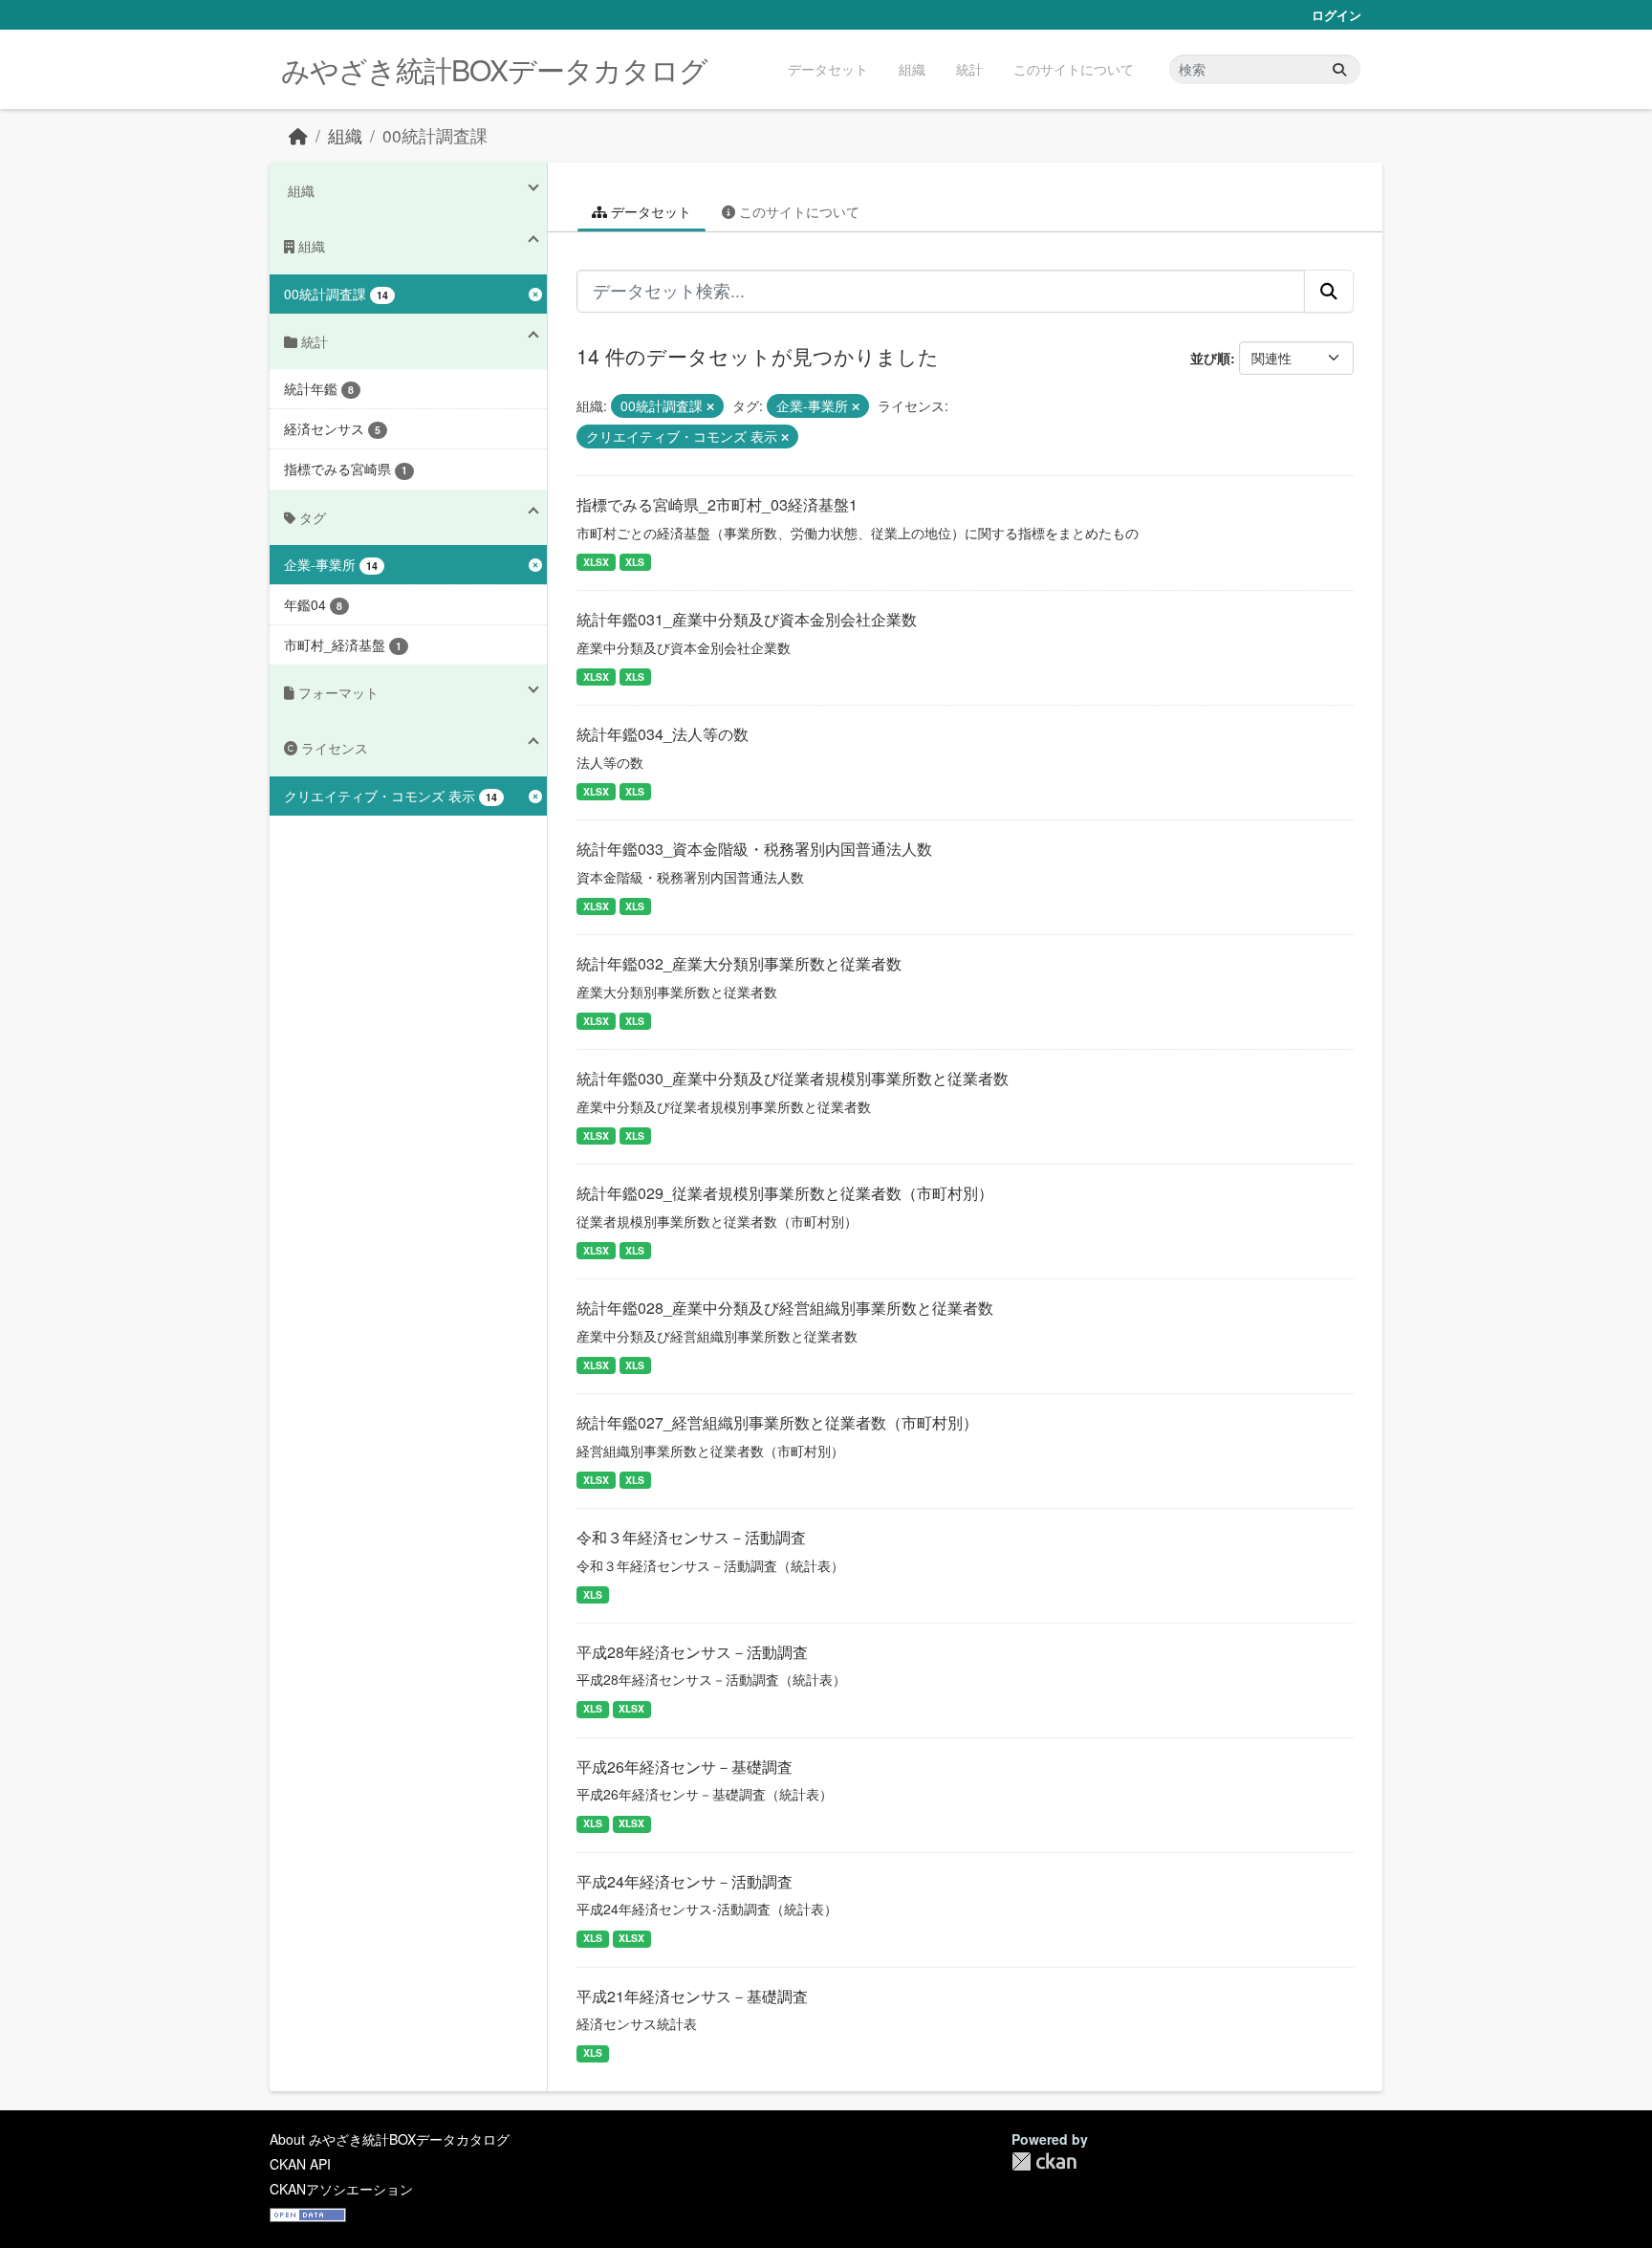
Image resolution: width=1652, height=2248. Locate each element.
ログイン (1337, 15)
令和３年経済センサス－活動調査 (691, 1537)
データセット (828, 69)
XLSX (596, 562)
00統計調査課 (435, 135)
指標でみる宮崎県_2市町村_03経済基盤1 (717, 504)
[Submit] (1339, 69)
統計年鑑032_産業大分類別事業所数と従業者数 (739, 963)
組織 (912, 69)
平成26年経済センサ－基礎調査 (685, 1767)
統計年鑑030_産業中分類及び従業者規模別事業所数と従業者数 (793, 1078)
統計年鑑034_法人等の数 (663, 734)
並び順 (1210, 358)
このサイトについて (1074, 69)
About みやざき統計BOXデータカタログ (390, 2139)
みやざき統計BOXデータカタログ (494, 69)
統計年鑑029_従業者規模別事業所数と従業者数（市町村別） (785, 1193)
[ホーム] (298, 135)
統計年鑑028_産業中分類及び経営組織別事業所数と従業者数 (785, 1308)
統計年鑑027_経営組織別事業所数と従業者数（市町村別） (777, 1422)
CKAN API (300, 2164)
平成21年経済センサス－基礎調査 (692, 1996)
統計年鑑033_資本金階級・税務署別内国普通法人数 (754, 849)
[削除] (710, 406)
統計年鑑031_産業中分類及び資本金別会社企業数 (747, 619)
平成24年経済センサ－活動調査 (685, 1881)
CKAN (1044, 2161)
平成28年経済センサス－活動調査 (692, 1652)
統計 (969, 69)
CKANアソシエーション (341, 2189)
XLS (635, 562)
